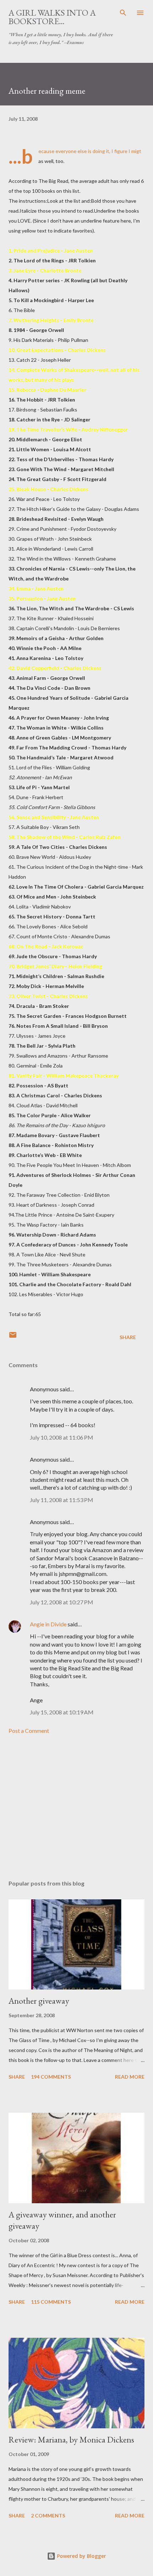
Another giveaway (39, 2001)
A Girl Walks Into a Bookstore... (52, 17)
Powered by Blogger (81, 2556)
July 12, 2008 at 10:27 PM (62, 1602)
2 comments (48, 2515)
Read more (130, 2077)
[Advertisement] (76, 1807)
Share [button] (128, 1337)
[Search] (123, 13)
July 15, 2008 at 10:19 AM (62, 1712)
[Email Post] (13, 1337)
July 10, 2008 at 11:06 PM (62, 1437)
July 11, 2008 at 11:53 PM (62, 1500)
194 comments (51, 2077)
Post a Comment (29, 1731)
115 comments (51, 2302)
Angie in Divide (48, 1624)
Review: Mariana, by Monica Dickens (71, 2439)
